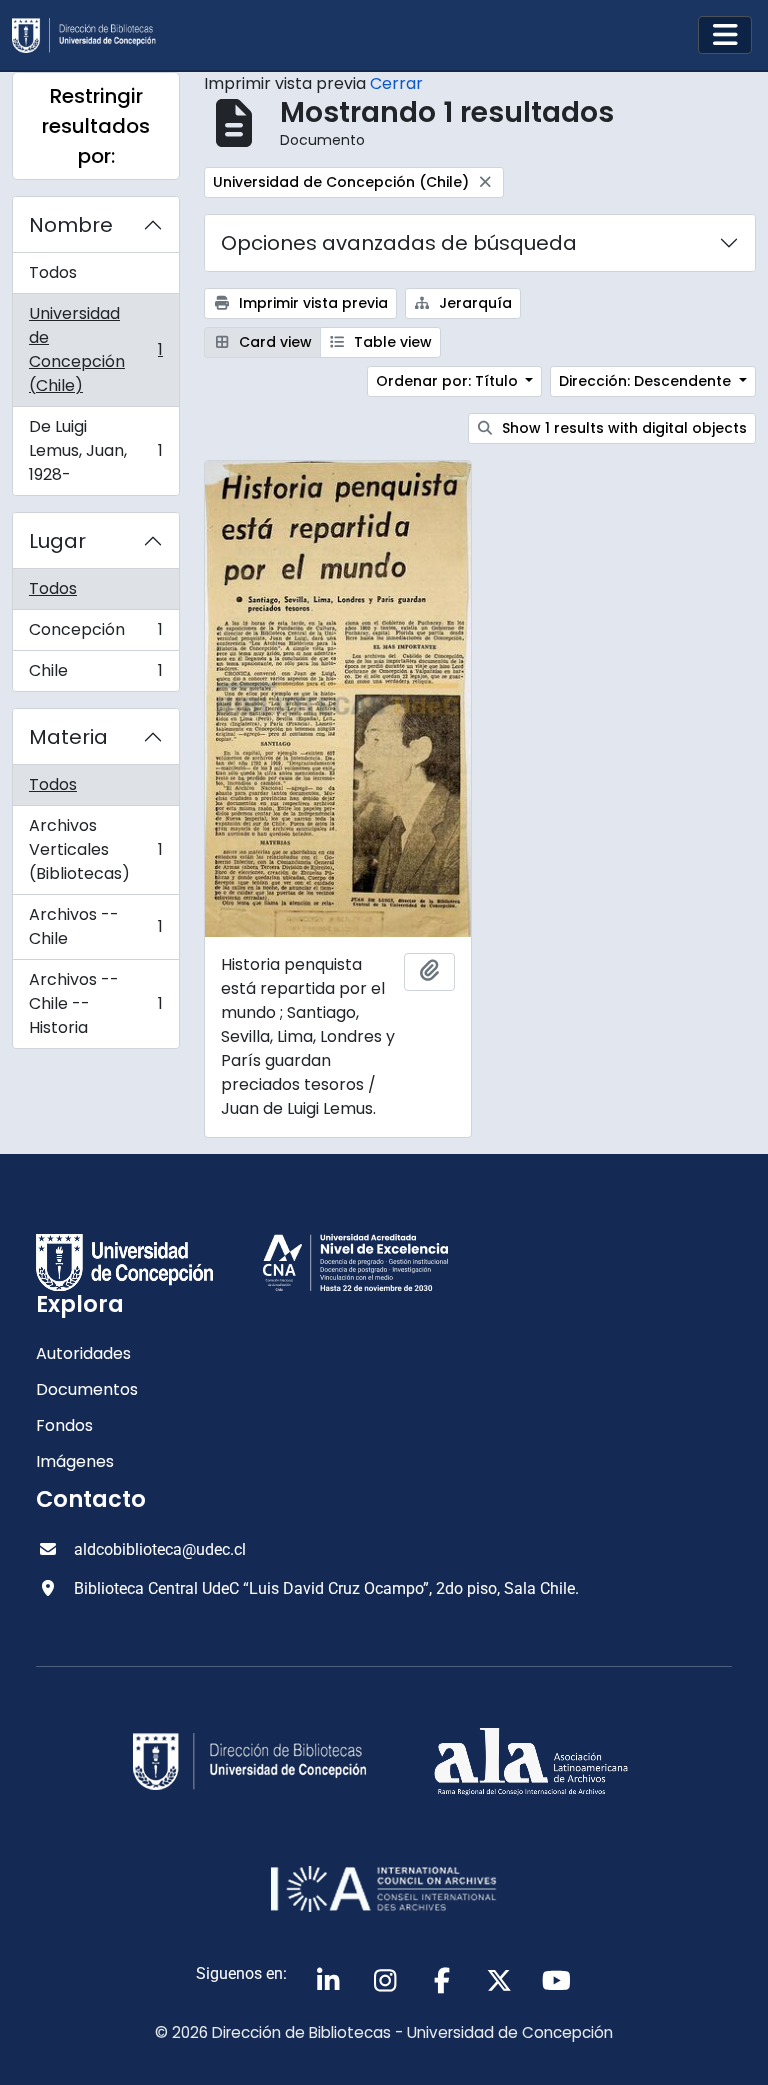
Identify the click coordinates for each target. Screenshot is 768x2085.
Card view (273, 342)
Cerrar (396, 83)
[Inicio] (92, 35)
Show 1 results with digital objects (622, 428)
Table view (391, 342)
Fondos (64, 1425)
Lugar (57, 541)
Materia (68, 737)
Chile (95, 675)
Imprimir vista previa (311, 303)
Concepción (95, 634)
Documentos (87, 1389)
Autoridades (83, 1353)
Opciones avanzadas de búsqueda (399, 243)
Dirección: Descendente (647, 381)
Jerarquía (473, 303)
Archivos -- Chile (95, 926)
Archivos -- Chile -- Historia (95, 1003)
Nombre (71, 225)
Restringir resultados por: (96, 126)
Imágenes (75, 1461)
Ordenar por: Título (449, 381)
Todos (53, 272)
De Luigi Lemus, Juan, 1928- (95, 450)
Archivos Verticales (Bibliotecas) (95, 849)
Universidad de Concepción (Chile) (95, 349)
